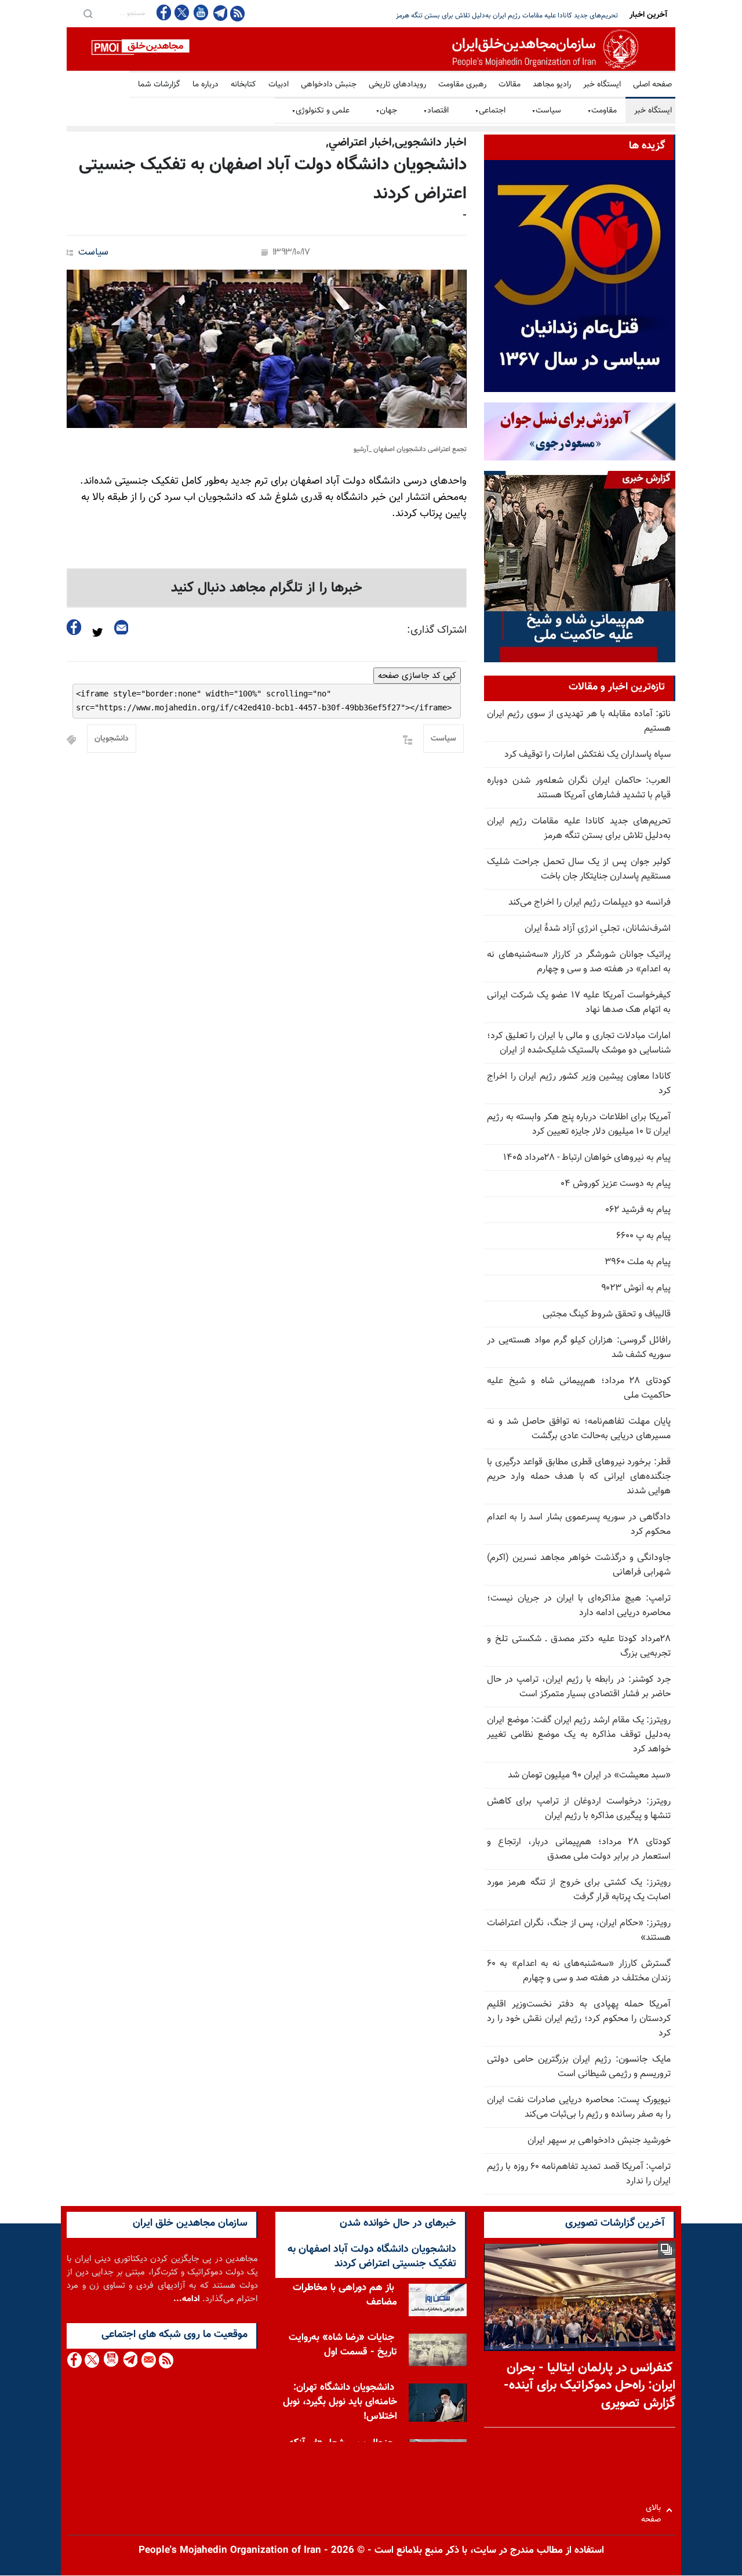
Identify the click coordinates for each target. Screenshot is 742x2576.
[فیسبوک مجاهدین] (164, 12)
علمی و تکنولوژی (321, 111)
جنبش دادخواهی (329, 85)
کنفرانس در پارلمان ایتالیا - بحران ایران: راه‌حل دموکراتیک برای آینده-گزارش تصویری (590, 2386)
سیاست (546, 111)
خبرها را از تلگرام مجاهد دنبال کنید (267, 588)
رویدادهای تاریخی (397, 85)
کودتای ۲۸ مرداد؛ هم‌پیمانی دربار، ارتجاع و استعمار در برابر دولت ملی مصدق (579, 1849)
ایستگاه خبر (602, 85)
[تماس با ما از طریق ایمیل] (148, 2360)
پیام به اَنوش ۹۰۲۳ (636, 1288)
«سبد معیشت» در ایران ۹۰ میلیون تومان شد (589, 1775)
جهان (386, 111)
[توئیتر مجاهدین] (182, 12)
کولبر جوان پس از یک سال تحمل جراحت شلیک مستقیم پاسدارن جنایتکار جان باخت (502, 16)
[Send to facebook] (74, 627)
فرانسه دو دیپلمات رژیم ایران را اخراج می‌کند (590, 903)
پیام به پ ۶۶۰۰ (643, 1236)
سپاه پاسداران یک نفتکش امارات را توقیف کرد (588, 755)
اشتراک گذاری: (437, 630)
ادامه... (187, 2299)
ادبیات (279, 85)
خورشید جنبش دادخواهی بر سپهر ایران (599, 2141)
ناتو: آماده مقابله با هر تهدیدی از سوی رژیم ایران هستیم (579, 721)
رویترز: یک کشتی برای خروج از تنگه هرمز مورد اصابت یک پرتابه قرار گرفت (579, 1890)
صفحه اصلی (652, 85)
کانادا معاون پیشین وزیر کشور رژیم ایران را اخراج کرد (579, 1084)
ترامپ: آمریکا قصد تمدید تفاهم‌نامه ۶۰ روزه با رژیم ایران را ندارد (579, 2174)
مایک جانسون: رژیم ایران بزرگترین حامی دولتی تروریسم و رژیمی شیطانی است (579, 2067)
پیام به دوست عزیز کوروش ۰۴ (616, 1184)
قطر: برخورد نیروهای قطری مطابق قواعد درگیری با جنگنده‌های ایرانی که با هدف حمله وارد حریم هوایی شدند (579, 1477)
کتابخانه (243, 85)
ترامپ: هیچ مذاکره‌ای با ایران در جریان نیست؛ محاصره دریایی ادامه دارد (579, 1606)
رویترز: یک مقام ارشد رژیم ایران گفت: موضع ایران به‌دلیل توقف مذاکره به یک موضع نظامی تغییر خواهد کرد (579, 1735)
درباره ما (205, 85)
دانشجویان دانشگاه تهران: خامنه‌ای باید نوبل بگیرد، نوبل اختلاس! (340, 2402)
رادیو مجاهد (552, 85)
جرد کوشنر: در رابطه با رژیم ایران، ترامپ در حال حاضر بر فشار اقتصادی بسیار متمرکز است (579, 1687)
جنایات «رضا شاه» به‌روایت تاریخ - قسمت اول (343, 2345)
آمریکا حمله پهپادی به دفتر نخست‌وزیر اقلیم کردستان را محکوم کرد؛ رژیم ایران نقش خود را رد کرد (579, 2019)
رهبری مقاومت (462, 85)
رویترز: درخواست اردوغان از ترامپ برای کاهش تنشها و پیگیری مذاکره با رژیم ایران (579, 1809)
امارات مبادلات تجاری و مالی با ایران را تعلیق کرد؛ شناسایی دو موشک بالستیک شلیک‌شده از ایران (579, 1043)
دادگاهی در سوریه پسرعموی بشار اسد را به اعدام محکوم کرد (579, 1525)
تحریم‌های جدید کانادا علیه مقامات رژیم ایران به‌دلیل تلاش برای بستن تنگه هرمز (579, 829)
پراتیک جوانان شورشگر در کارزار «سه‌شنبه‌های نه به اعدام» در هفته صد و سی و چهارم (579, 962)
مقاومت (602, 111)
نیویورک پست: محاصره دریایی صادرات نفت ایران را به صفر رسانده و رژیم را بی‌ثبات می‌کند (579, 2107)
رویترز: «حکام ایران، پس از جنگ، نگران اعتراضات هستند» (579, 1931)
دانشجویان (112, 739)
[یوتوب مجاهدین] (200, 12)
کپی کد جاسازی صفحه (417, 676)
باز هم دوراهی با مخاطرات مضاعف (345, 2295)
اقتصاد (436, 111)
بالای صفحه (654, 2510)
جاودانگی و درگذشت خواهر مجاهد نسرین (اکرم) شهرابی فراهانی (579, 1565)
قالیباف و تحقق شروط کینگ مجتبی (607, 1314)
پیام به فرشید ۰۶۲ (638, 1210)
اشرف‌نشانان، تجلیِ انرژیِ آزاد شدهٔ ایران (598, 929)
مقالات (510, 85)
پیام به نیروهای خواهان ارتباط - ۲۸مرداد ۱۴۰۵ (587, 1158)
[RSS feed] (237, 13)
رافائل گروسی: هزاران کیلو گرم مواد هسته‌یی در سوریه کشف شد (579, 1348)
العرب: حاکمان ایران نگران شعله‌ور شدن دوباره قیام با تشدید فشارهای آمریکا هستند (579, 788)
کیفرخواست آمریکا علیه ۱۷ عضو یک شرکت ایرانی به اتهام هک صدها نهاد (579, 1003)
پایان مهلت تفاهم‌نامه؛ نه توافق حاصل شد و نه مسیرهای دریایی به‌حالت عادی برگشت (579, 1429)
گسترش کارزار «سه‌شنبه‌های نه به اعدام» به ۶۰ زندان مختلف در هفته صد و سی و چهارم (579, 1971)
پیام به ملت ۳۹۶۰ (638, 1262)
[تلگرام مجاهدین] (219, 13)
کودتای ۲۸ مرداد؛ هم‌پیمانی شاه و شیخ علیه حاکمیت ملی (579, 1388)
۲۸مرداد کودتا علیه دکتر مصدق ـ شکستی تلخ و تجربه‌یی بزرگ (579, 1646)
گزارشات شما (159, 85)
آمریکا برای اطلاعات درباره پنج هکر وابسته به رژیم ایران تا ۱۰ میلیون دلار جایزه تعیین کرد (579, 1124)
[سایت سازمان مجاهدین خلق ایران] (371, 49)
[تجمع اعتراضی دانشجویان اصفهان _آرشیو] (267, 349)
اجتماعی (490, 111)
